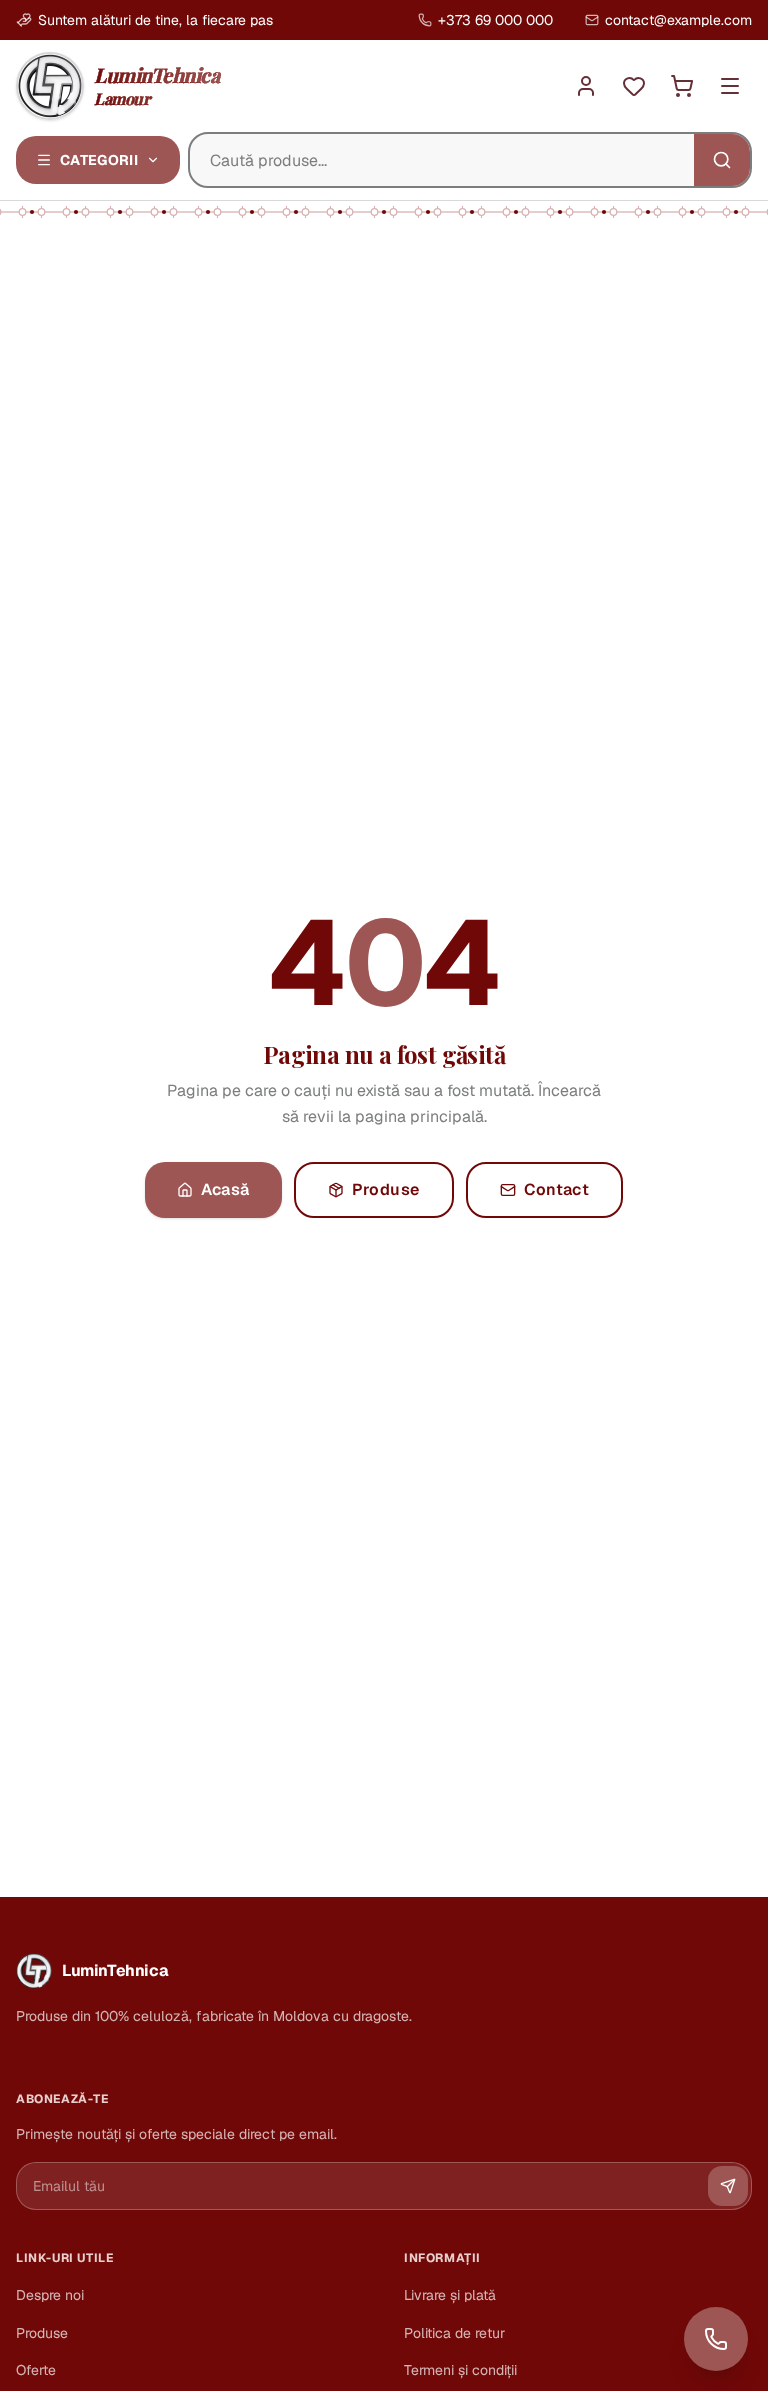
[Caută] (722, 160)
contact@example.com (678, 20)
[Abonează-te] (728, 2186)
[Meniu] (730, 86)
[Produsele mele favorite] (634, 86)
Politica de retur (454, 2333)
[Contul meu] (586, 86)
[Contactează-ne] (716, 2339)
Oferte (36, 2370)
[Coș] (682, 86)
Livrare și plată (450, 2295)
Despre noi (50, 2295)
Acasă (225, 1189)
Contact (557, 1189)
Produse (386, 1189)
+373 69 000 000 (495, 20)
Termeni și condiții (460, 2370)
